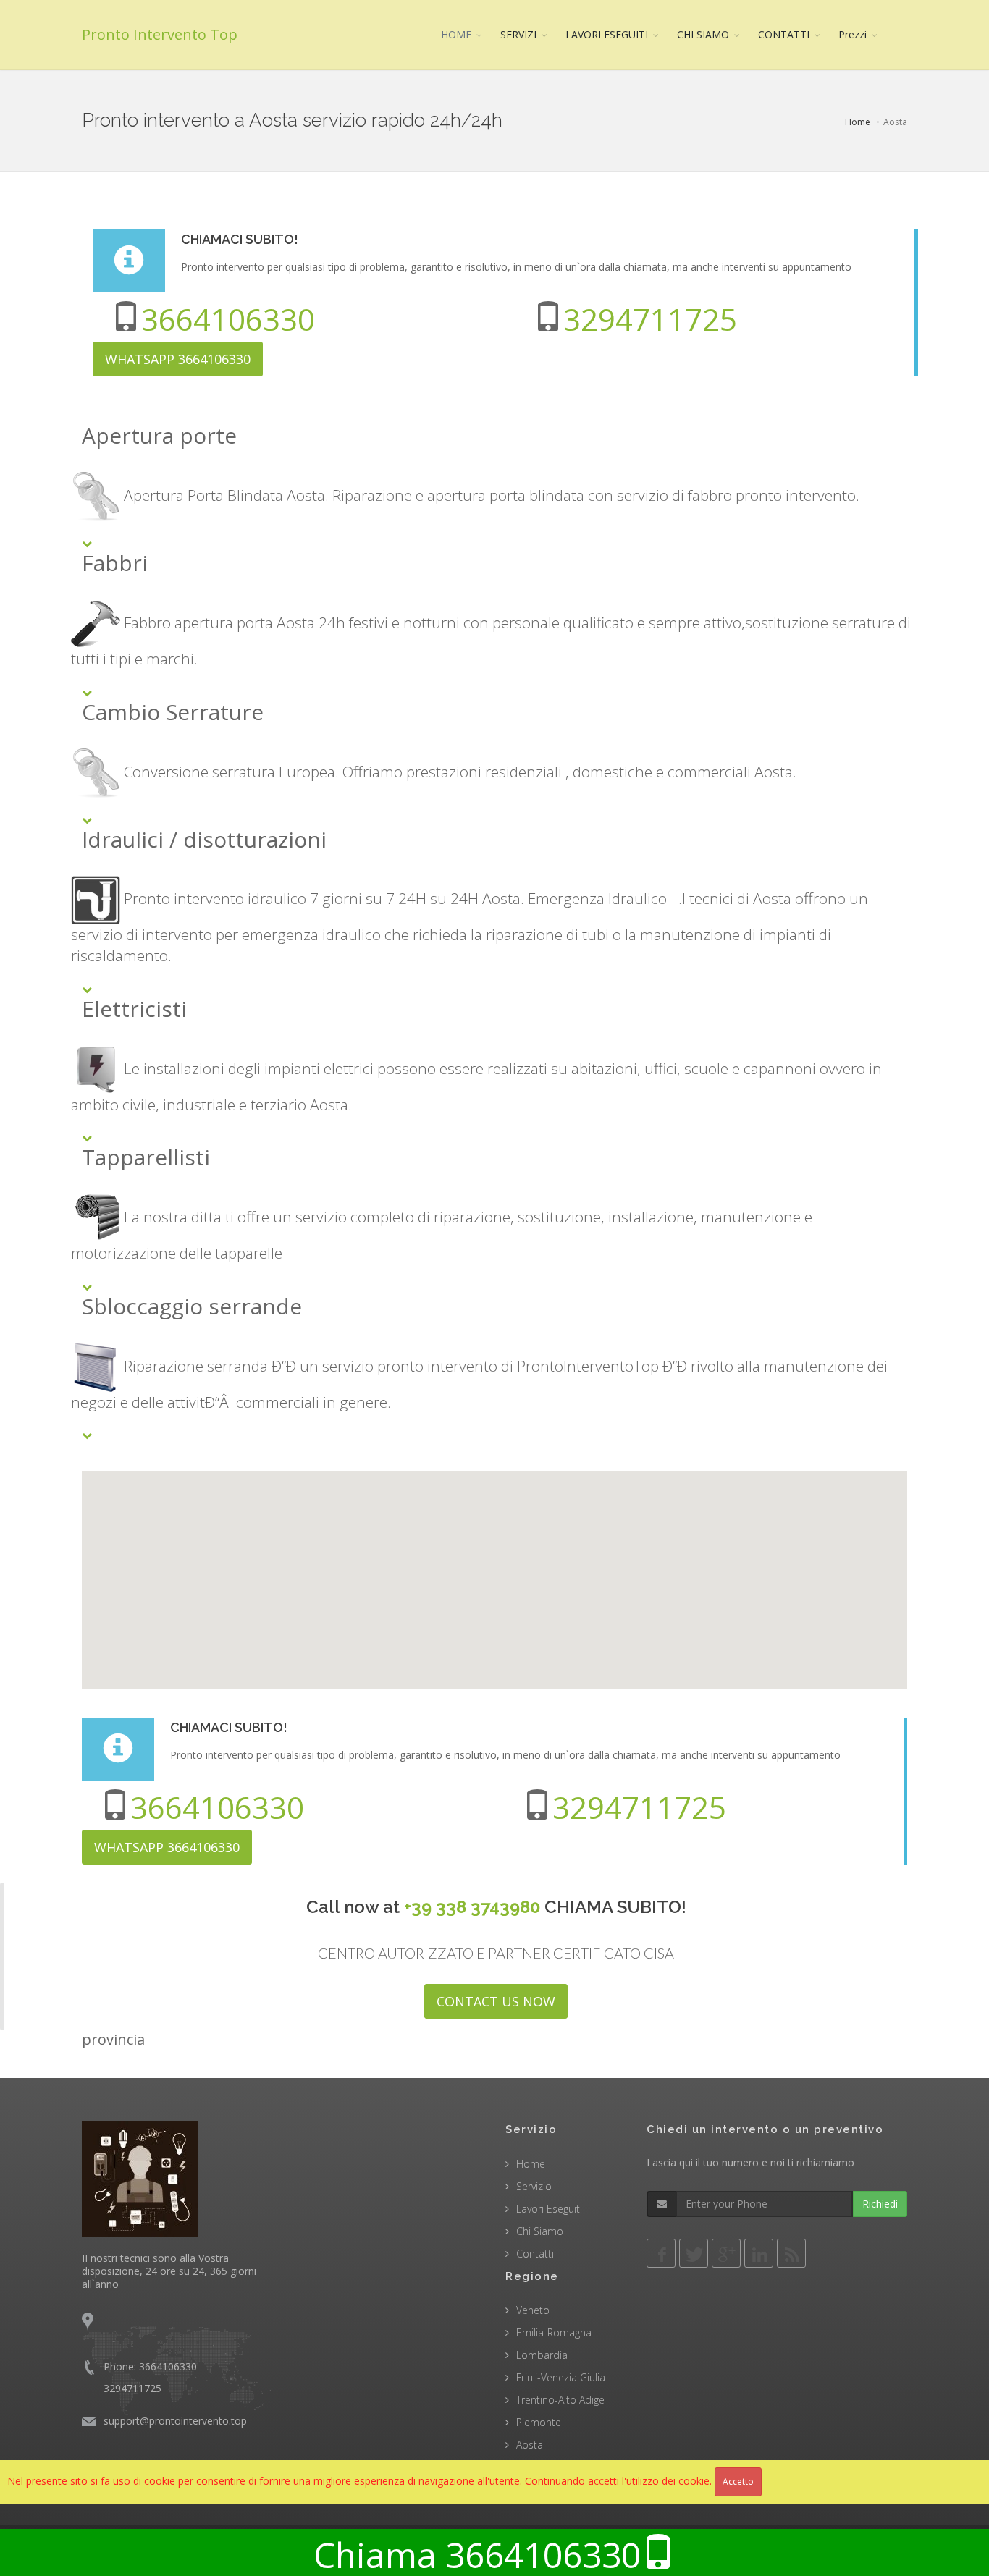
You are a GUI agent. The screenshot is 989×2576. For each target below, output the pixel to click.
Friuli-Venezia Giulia (561, 2377)
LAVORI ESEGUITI (607, 34)
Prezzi (853, 34)
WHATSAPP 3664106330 (178, 359)
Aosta (530, 2445)
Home (858, 122)
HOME (456, 34)
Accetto (738, 2482)
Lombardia (542, 2355)
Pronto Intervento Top (160, 34)
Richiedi (880, 2204)
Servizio (534, 2186)
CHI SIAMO (703, 34)
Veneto (533, 2310)
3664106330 (228, 319)
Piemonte (539, 2422)
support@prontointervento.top (175, 2421)
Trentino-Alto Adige (560, 2400)
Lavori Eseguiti (549, 2209)
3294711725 (650, 319)
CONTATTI (784, 34)
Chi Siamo (540, 2231)
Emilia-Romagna (554, 2332)
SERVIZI (518, 34)
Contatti (535, 2254)
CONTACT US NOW (496, 2001)
